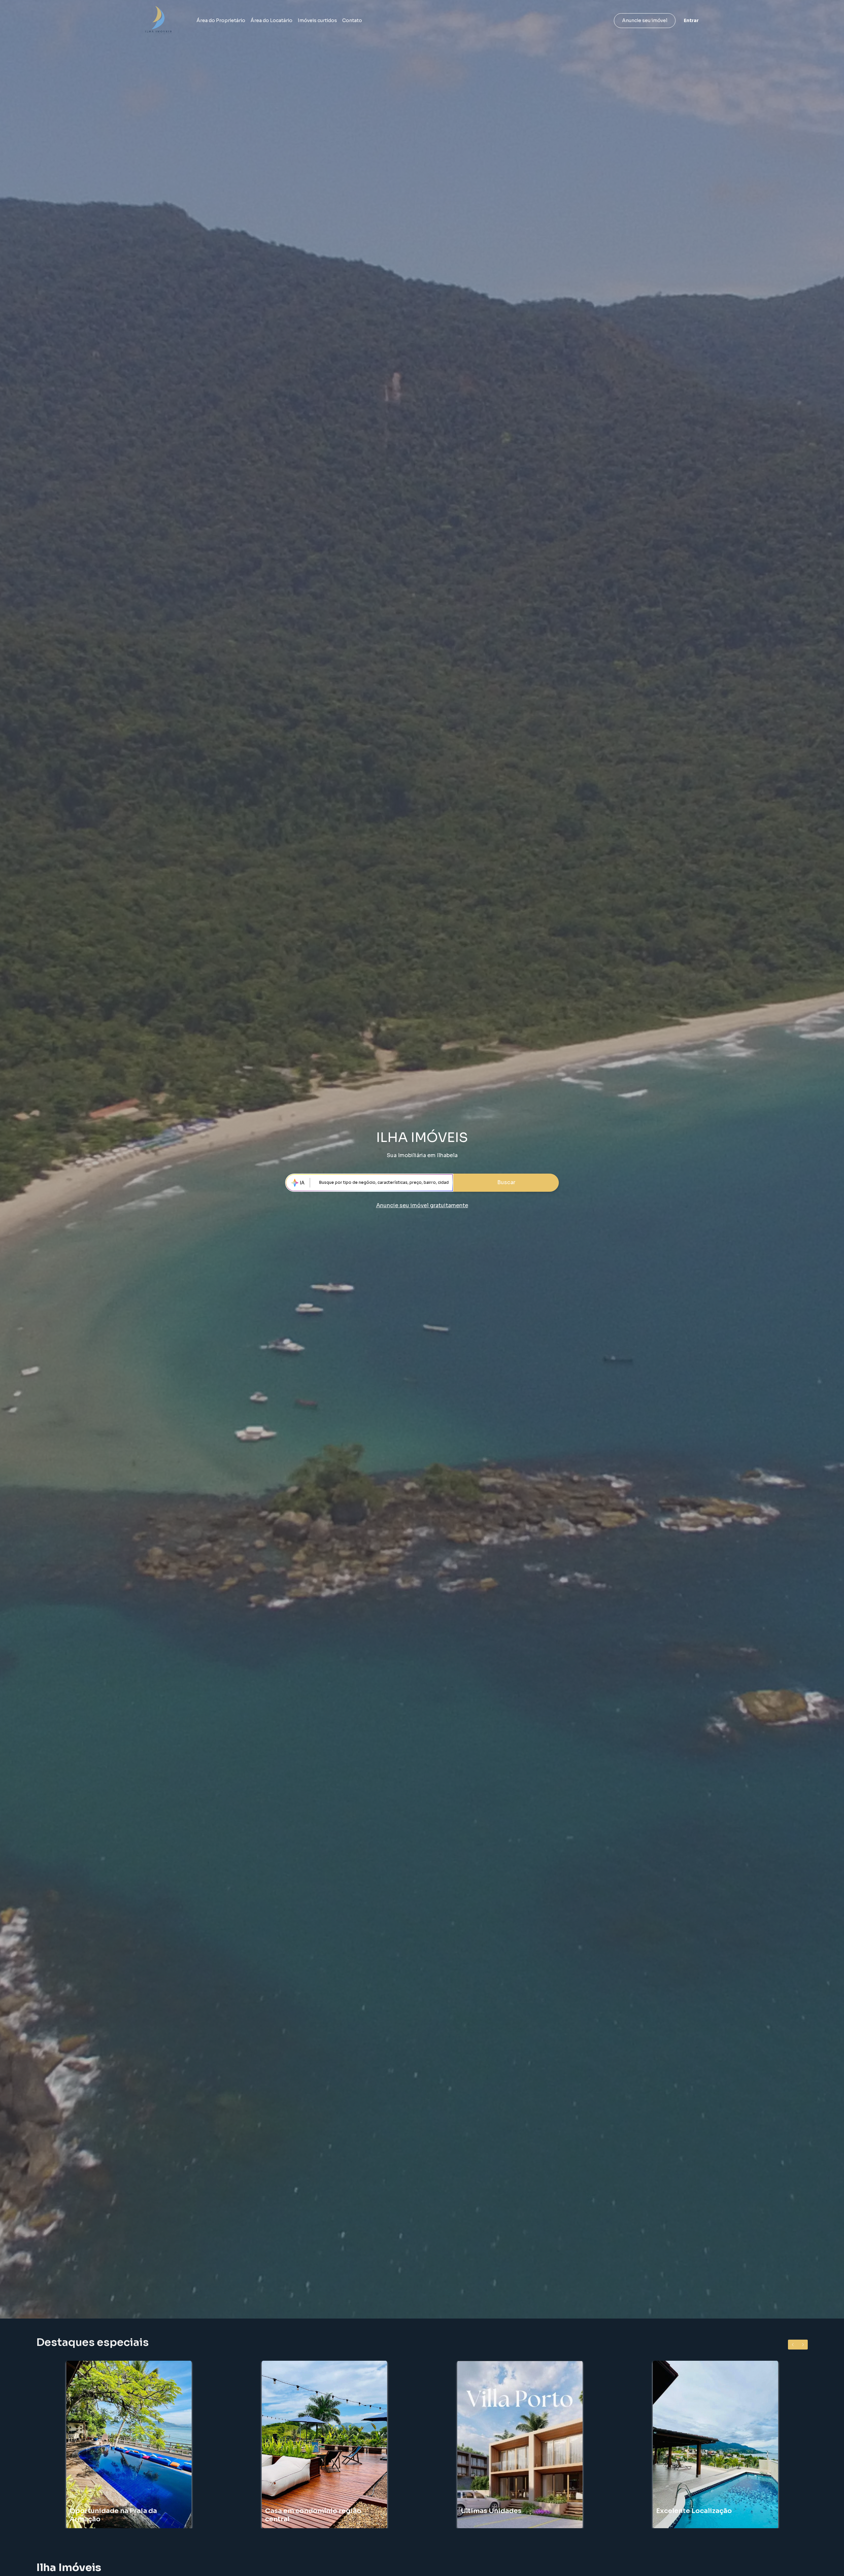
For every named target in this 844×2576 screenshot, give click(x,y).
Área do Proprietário (221, 20)
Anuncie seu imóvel (645, 20)
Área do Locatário (271, 20)
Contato (352, 20)
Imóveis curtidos (317, 20)
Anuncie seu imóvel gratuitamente (422, 1205)
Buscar (506, 1182)
